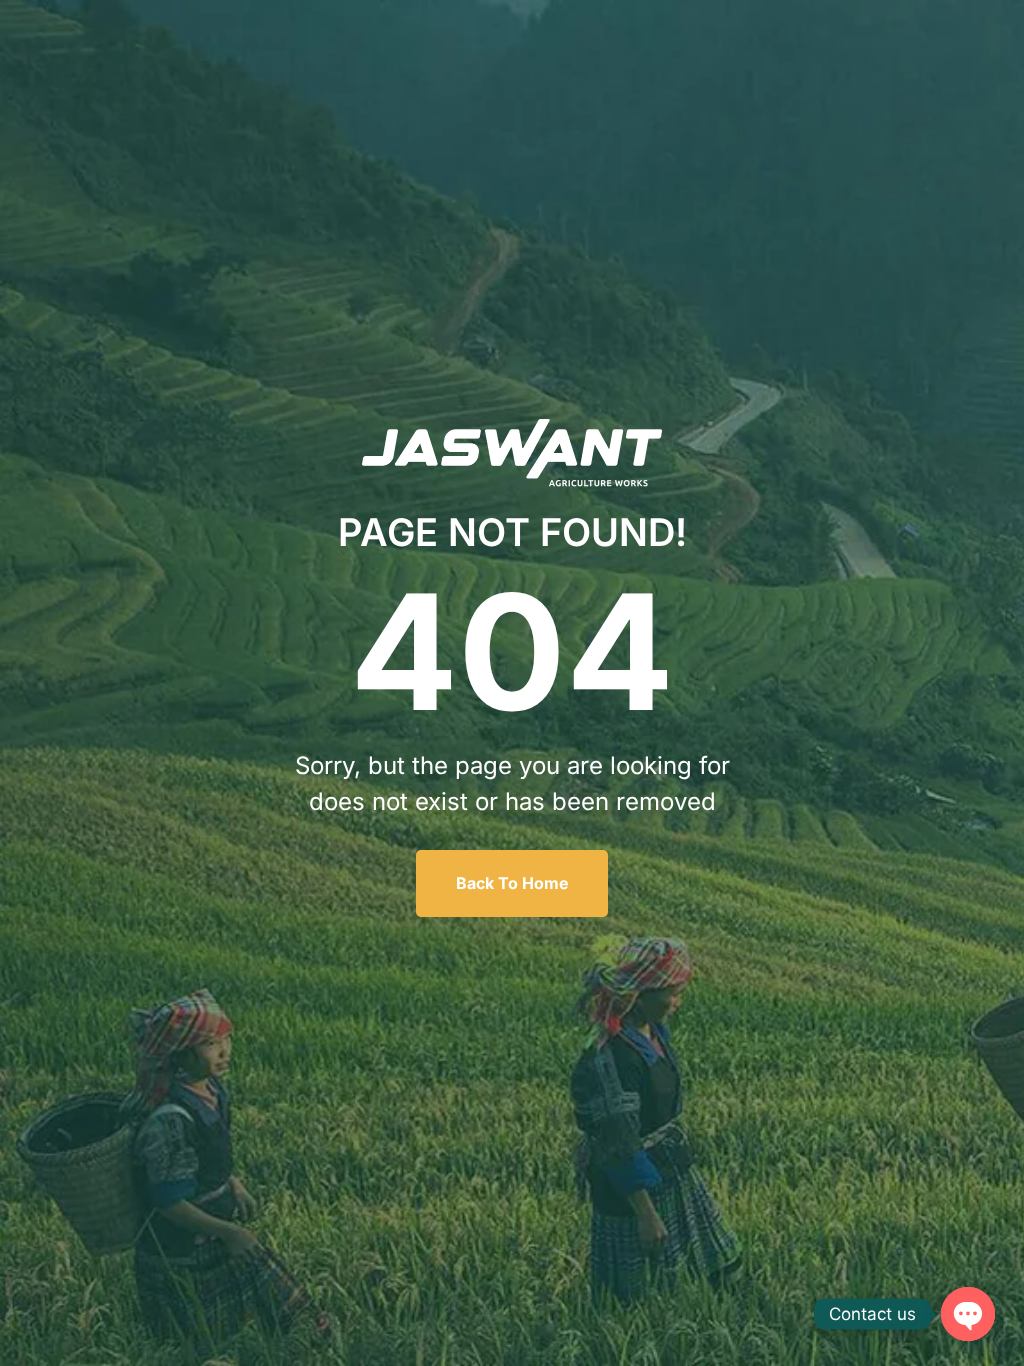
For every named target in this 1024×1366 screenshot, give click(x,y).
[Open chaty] (968, 1314)
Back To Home (512, 883)
